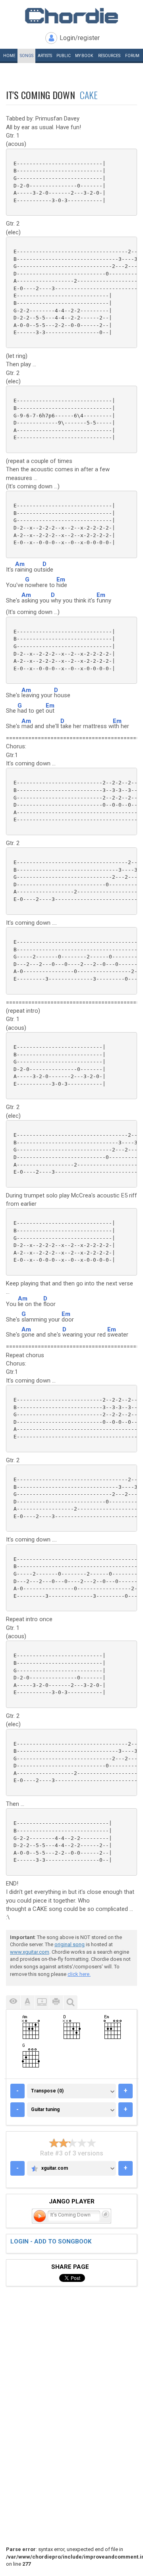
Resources (109, 56)
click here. (79, 1974)
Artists (45, 56)
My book (84, 56)
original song (70, 1944)
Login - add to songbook (51, 2241)
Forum (132, 56)
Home (9, 56)
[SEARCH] (70, 2002)
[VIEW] (13, 2002)
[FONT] (27, 2002)
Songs (27, 56)
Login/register (80, 38)
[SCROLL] (42, 2002)
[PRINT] (56, 2002)
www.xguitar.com (30, 1952)
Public (64, 56)
